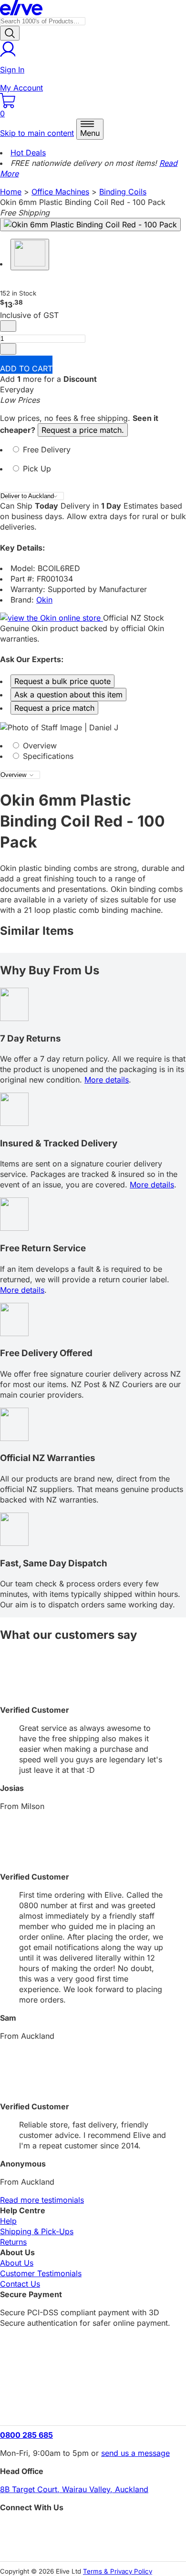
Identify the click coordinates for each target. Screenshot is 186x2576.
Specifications (47, 756)
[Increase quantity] (8, 349)
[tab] (93, 454)
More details (107, 1080)
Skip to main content (37, 133)
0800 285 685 (26, 2435)
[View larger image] (90, 225)
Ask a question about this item (68, 695)
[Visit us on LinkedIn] (93, 2545)
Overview (39, 746)
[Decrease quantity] (8, 326)
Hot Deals (28, 153)
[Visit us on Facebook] (93, 2529)
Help (8, 2221)
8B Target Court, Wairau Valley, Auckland (74, 2489)
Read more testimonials (42, 2200)
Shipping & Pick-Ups (37, 2231)
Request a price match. (83, 430)
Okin (44, 600)
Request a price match (54, 708)
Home (11, 192)
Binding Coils (123, 192)
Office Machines (60, 192)
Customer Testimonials (41, 2273)
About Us (17, 2263)
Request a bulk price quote (62, 681)
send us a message (135, 2453)
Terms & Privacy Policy (118, 2571)
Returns (13, 2242)
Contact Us (20, 2284)
